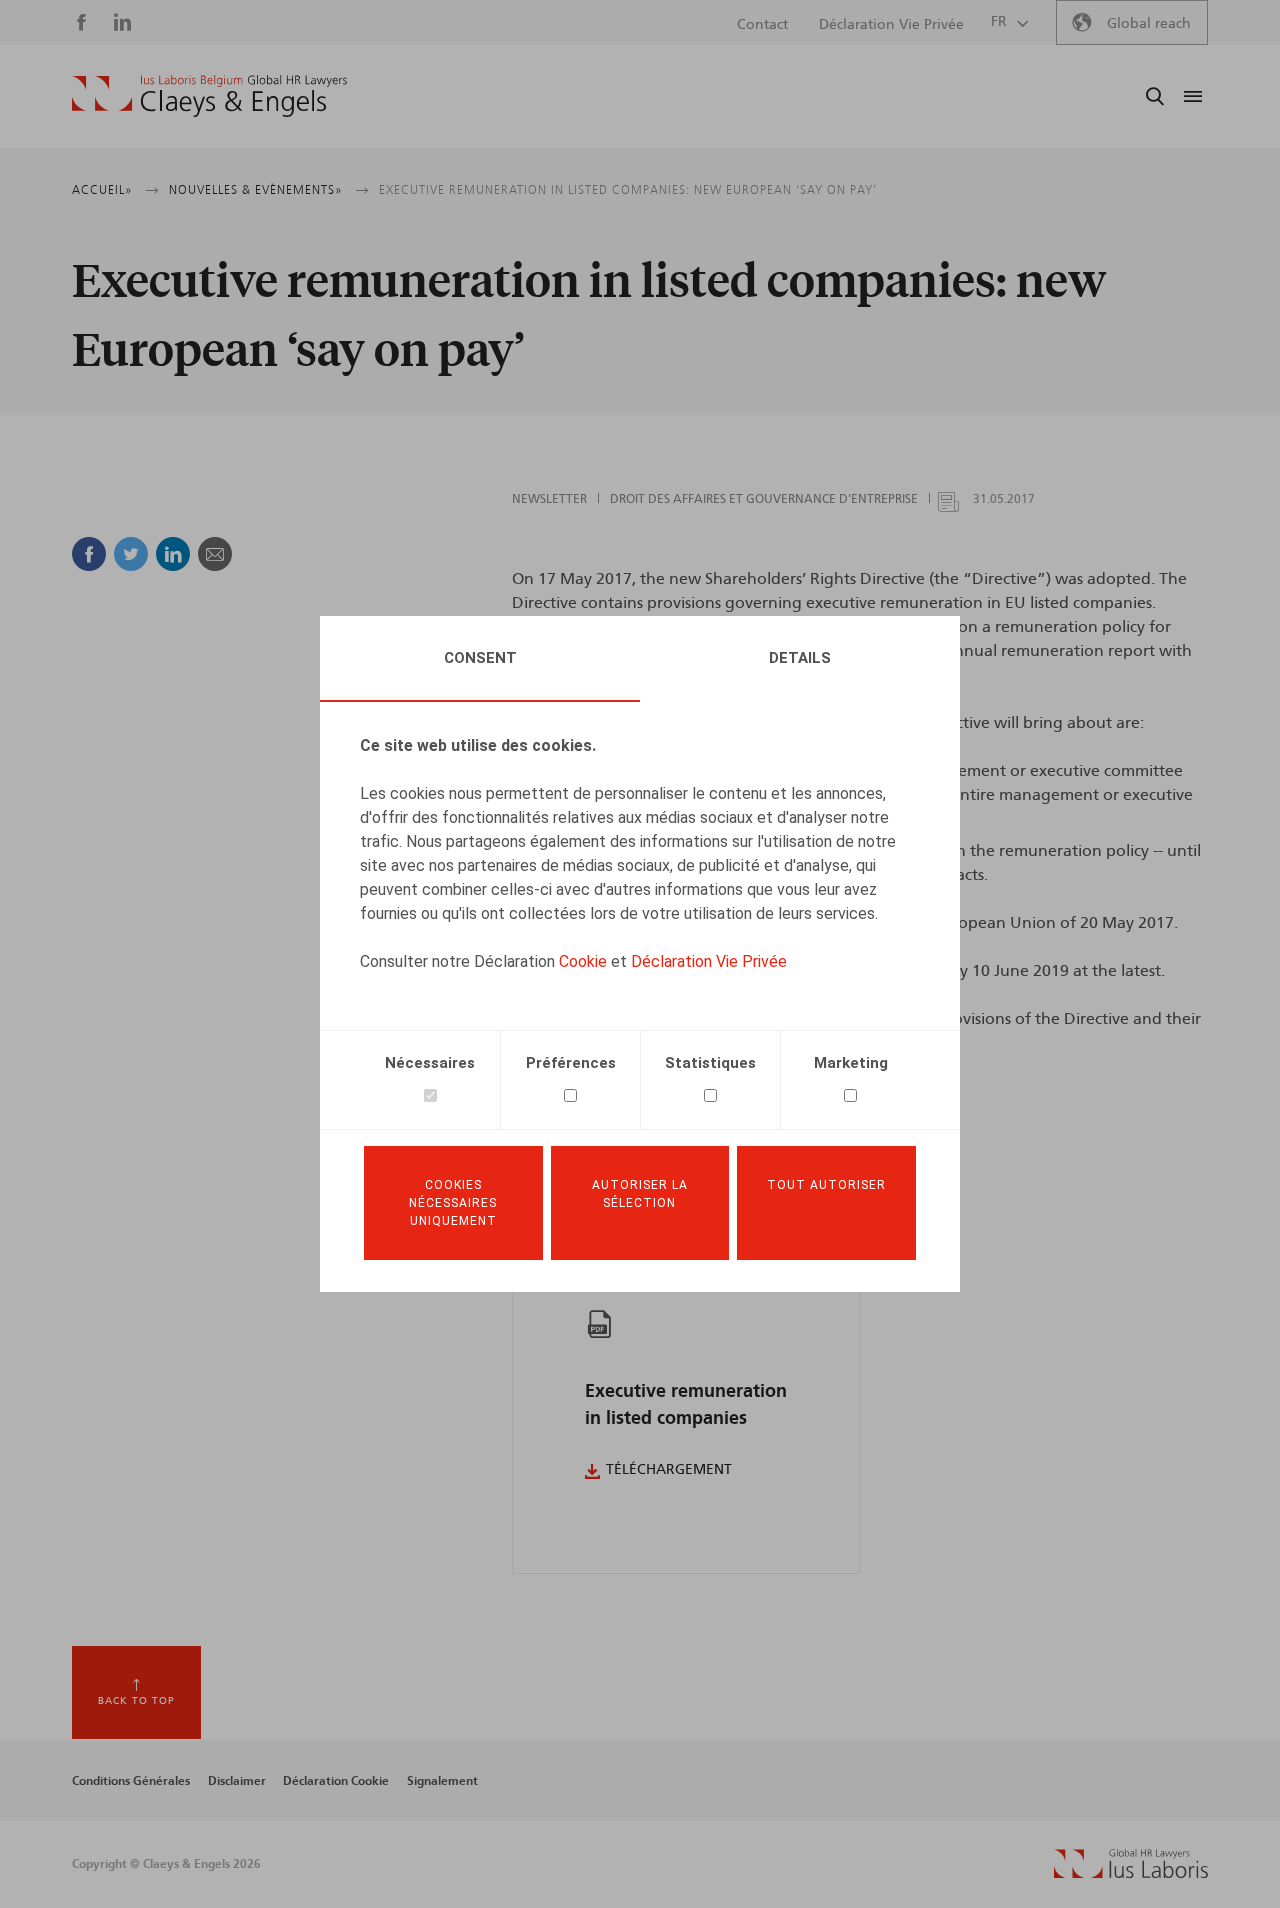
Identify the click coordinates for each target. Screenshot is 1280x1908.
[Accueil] (209, 96)
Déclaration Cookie (336, 1781)
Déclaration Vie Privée (709, 961)
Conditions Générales (131, 1781)
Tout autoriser (826, 1185)
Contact (762, 25)
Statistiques (710, 1063)
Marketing (851, 1063)
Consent (480, 658)
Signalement (442, 1781)
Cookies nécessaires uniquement (453, 1203)
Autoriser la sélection (640, 1194)
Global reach (1149, 24)
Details (800, 658)
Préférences (571, 1063)
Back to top (136, 1701)
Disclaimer (237, 1781)
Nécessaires (430, 1063)
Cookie (583, 961)
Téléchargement (669, 1470)
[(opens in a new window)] (1131, 1873)
